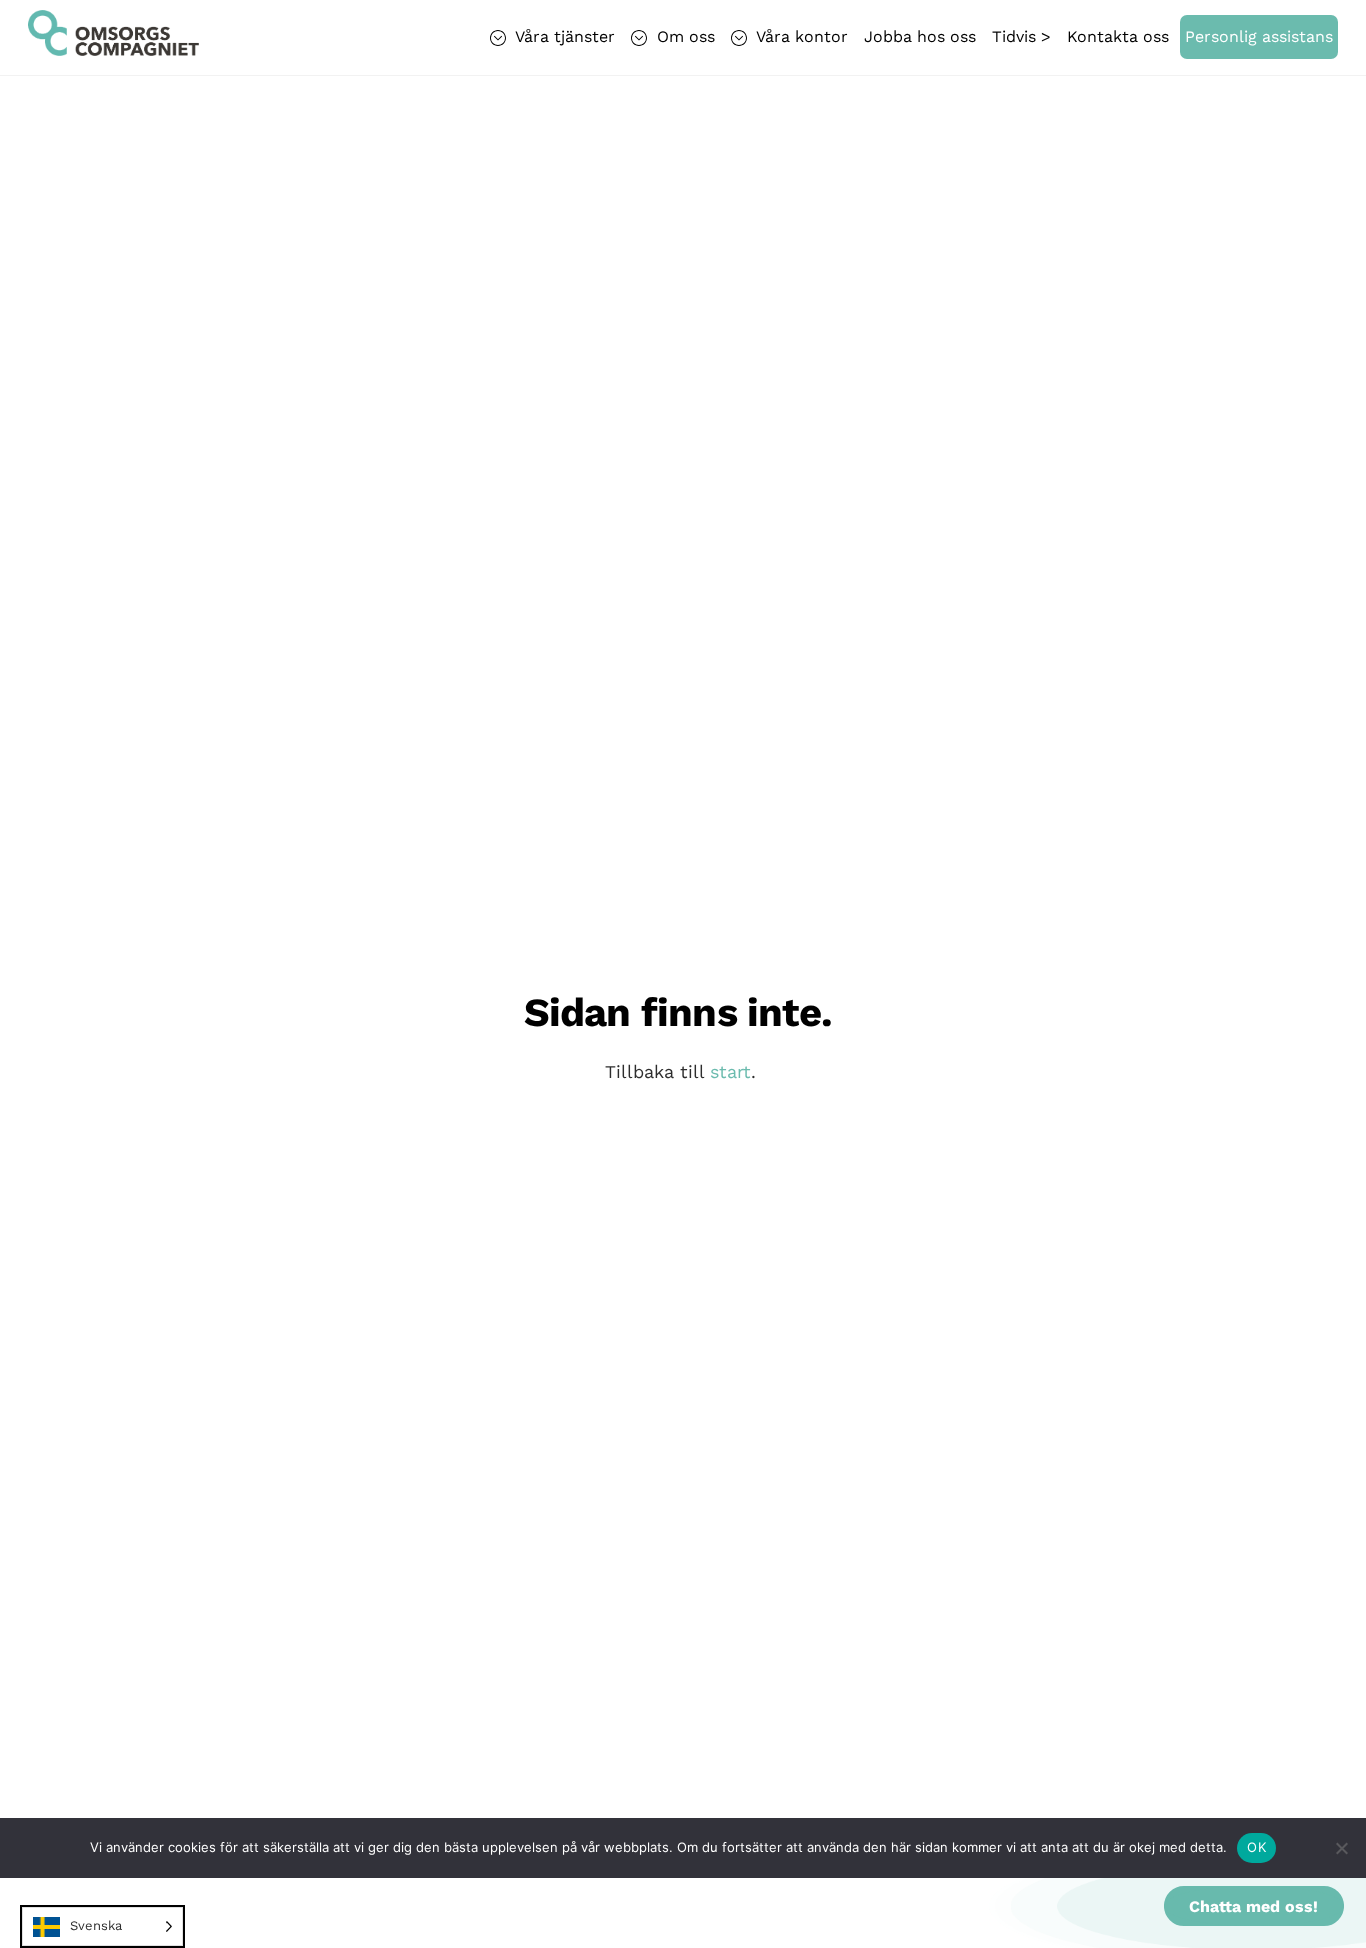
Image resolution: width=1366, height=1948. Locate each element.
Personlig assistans (1259, 36)
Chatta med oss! (1253, 1906)
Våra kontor (800, 36)
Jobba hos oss (920, 36)
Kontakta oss (1118, 36)
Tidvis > (1021, 36)
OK (1256, 1847)
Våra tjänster (563, 36)
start (730, 1071)
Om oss (683, 36)
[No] (1341, 1848)
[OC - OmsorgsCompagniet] (113, 45)
